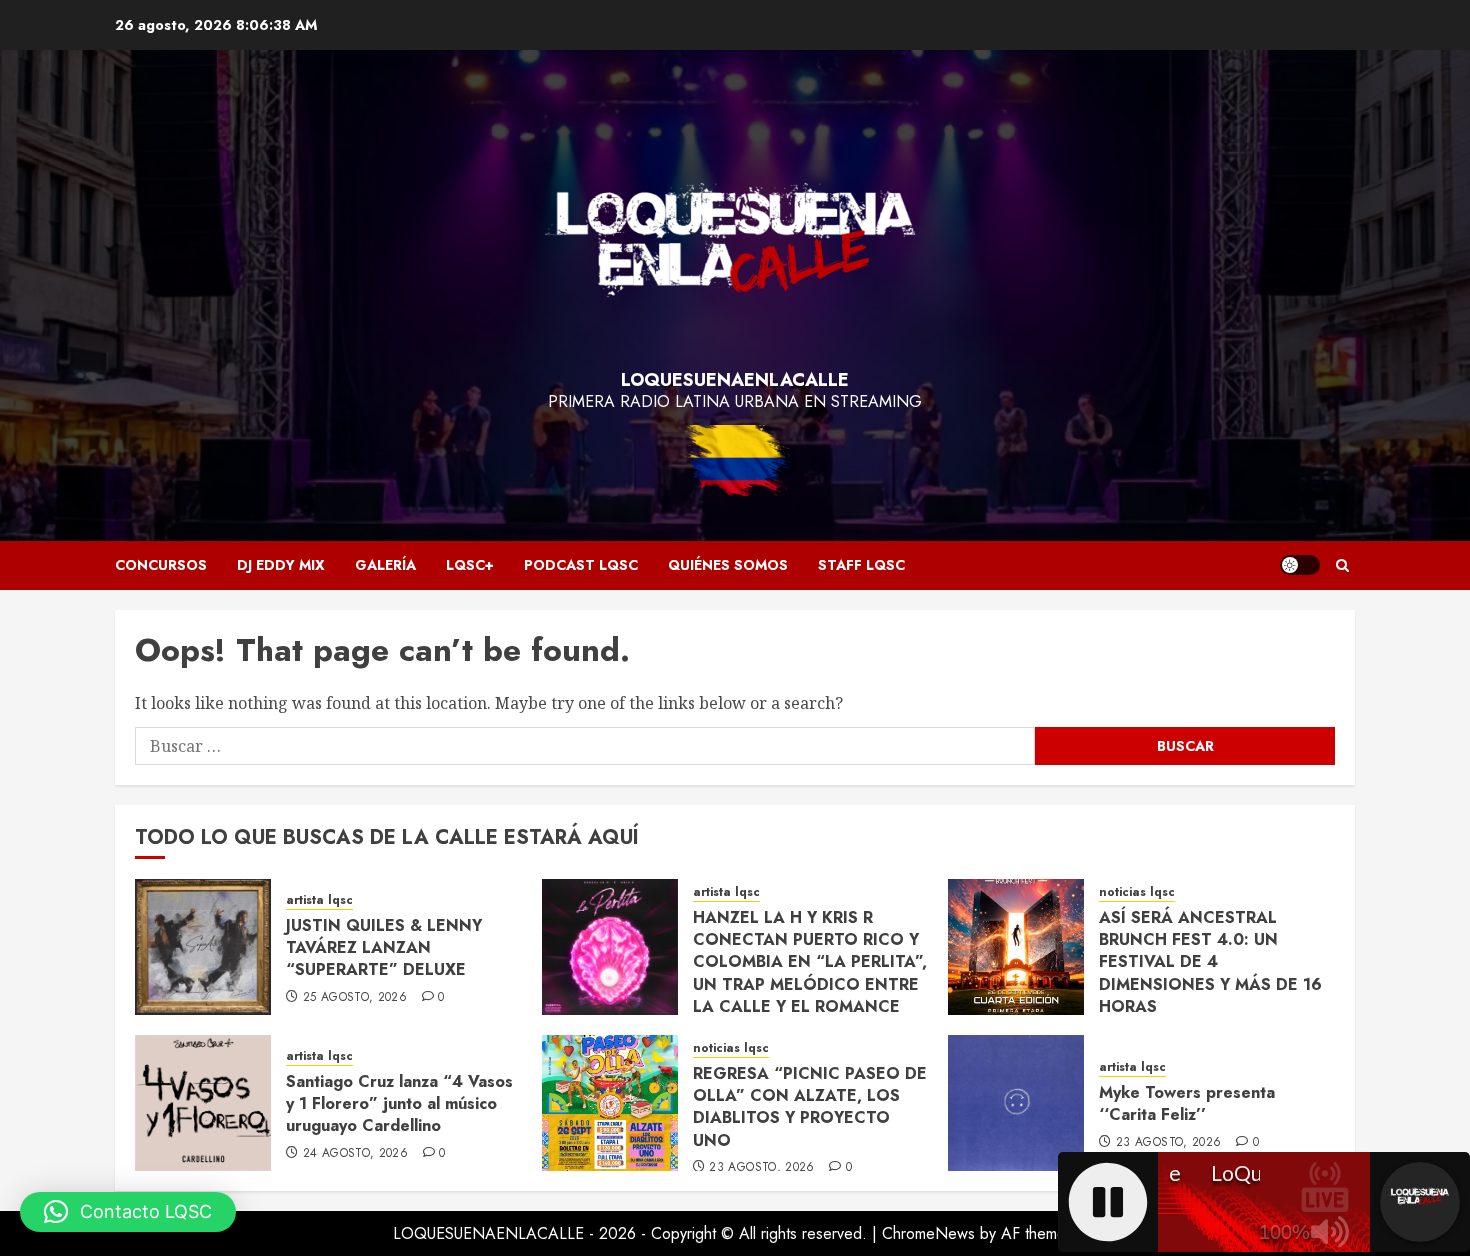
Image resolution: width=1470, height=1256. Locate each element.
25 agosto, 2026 (355, 998)
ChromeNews (928, 1233)
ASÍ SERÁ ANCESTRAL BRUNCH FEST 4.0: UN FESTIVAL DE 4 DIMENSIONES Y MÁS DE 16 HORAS (1210, 962)
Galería (385, 565)
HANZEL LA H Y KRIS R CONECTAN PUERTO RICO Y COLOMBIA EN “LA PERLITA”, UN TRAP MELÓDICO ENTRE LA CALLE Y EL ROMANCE (810, 962)
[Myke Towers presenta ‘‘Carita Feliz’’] (1016, 1103)
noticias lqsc (1137, 892)
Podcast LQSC (581, 565)
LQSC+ (470, 565)
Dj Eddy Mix (281, 565)
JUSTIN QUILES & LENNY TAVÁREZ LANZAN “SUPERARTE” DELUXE (384, 948)
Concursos (161, 565)
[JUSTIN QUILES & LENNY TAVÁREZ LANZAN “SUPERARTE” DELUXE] (203, 947)
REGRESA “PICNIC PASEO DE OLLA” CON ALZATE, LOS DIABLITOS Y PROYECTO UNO (810, 1107)
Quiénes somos (728, 565)
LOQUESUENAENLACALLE (735, 380)
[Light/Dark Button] (1300, 565)
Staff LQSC (861, 565)
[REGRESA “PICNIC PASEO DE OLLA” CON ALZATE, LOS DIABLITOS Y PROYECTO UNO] (610, 1103)
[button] (1342, 565)
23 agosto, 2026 (761, 1168)
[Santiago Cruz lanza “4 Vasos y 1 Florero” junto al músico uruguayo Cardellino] (203, 1103)
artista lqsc (319, 900)
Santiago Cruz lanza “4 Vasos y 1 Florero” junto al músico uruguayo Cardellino (399, 1104)
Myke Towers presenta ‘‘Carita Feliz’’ (1187, 1103)
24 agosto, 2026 (355, 1154)
